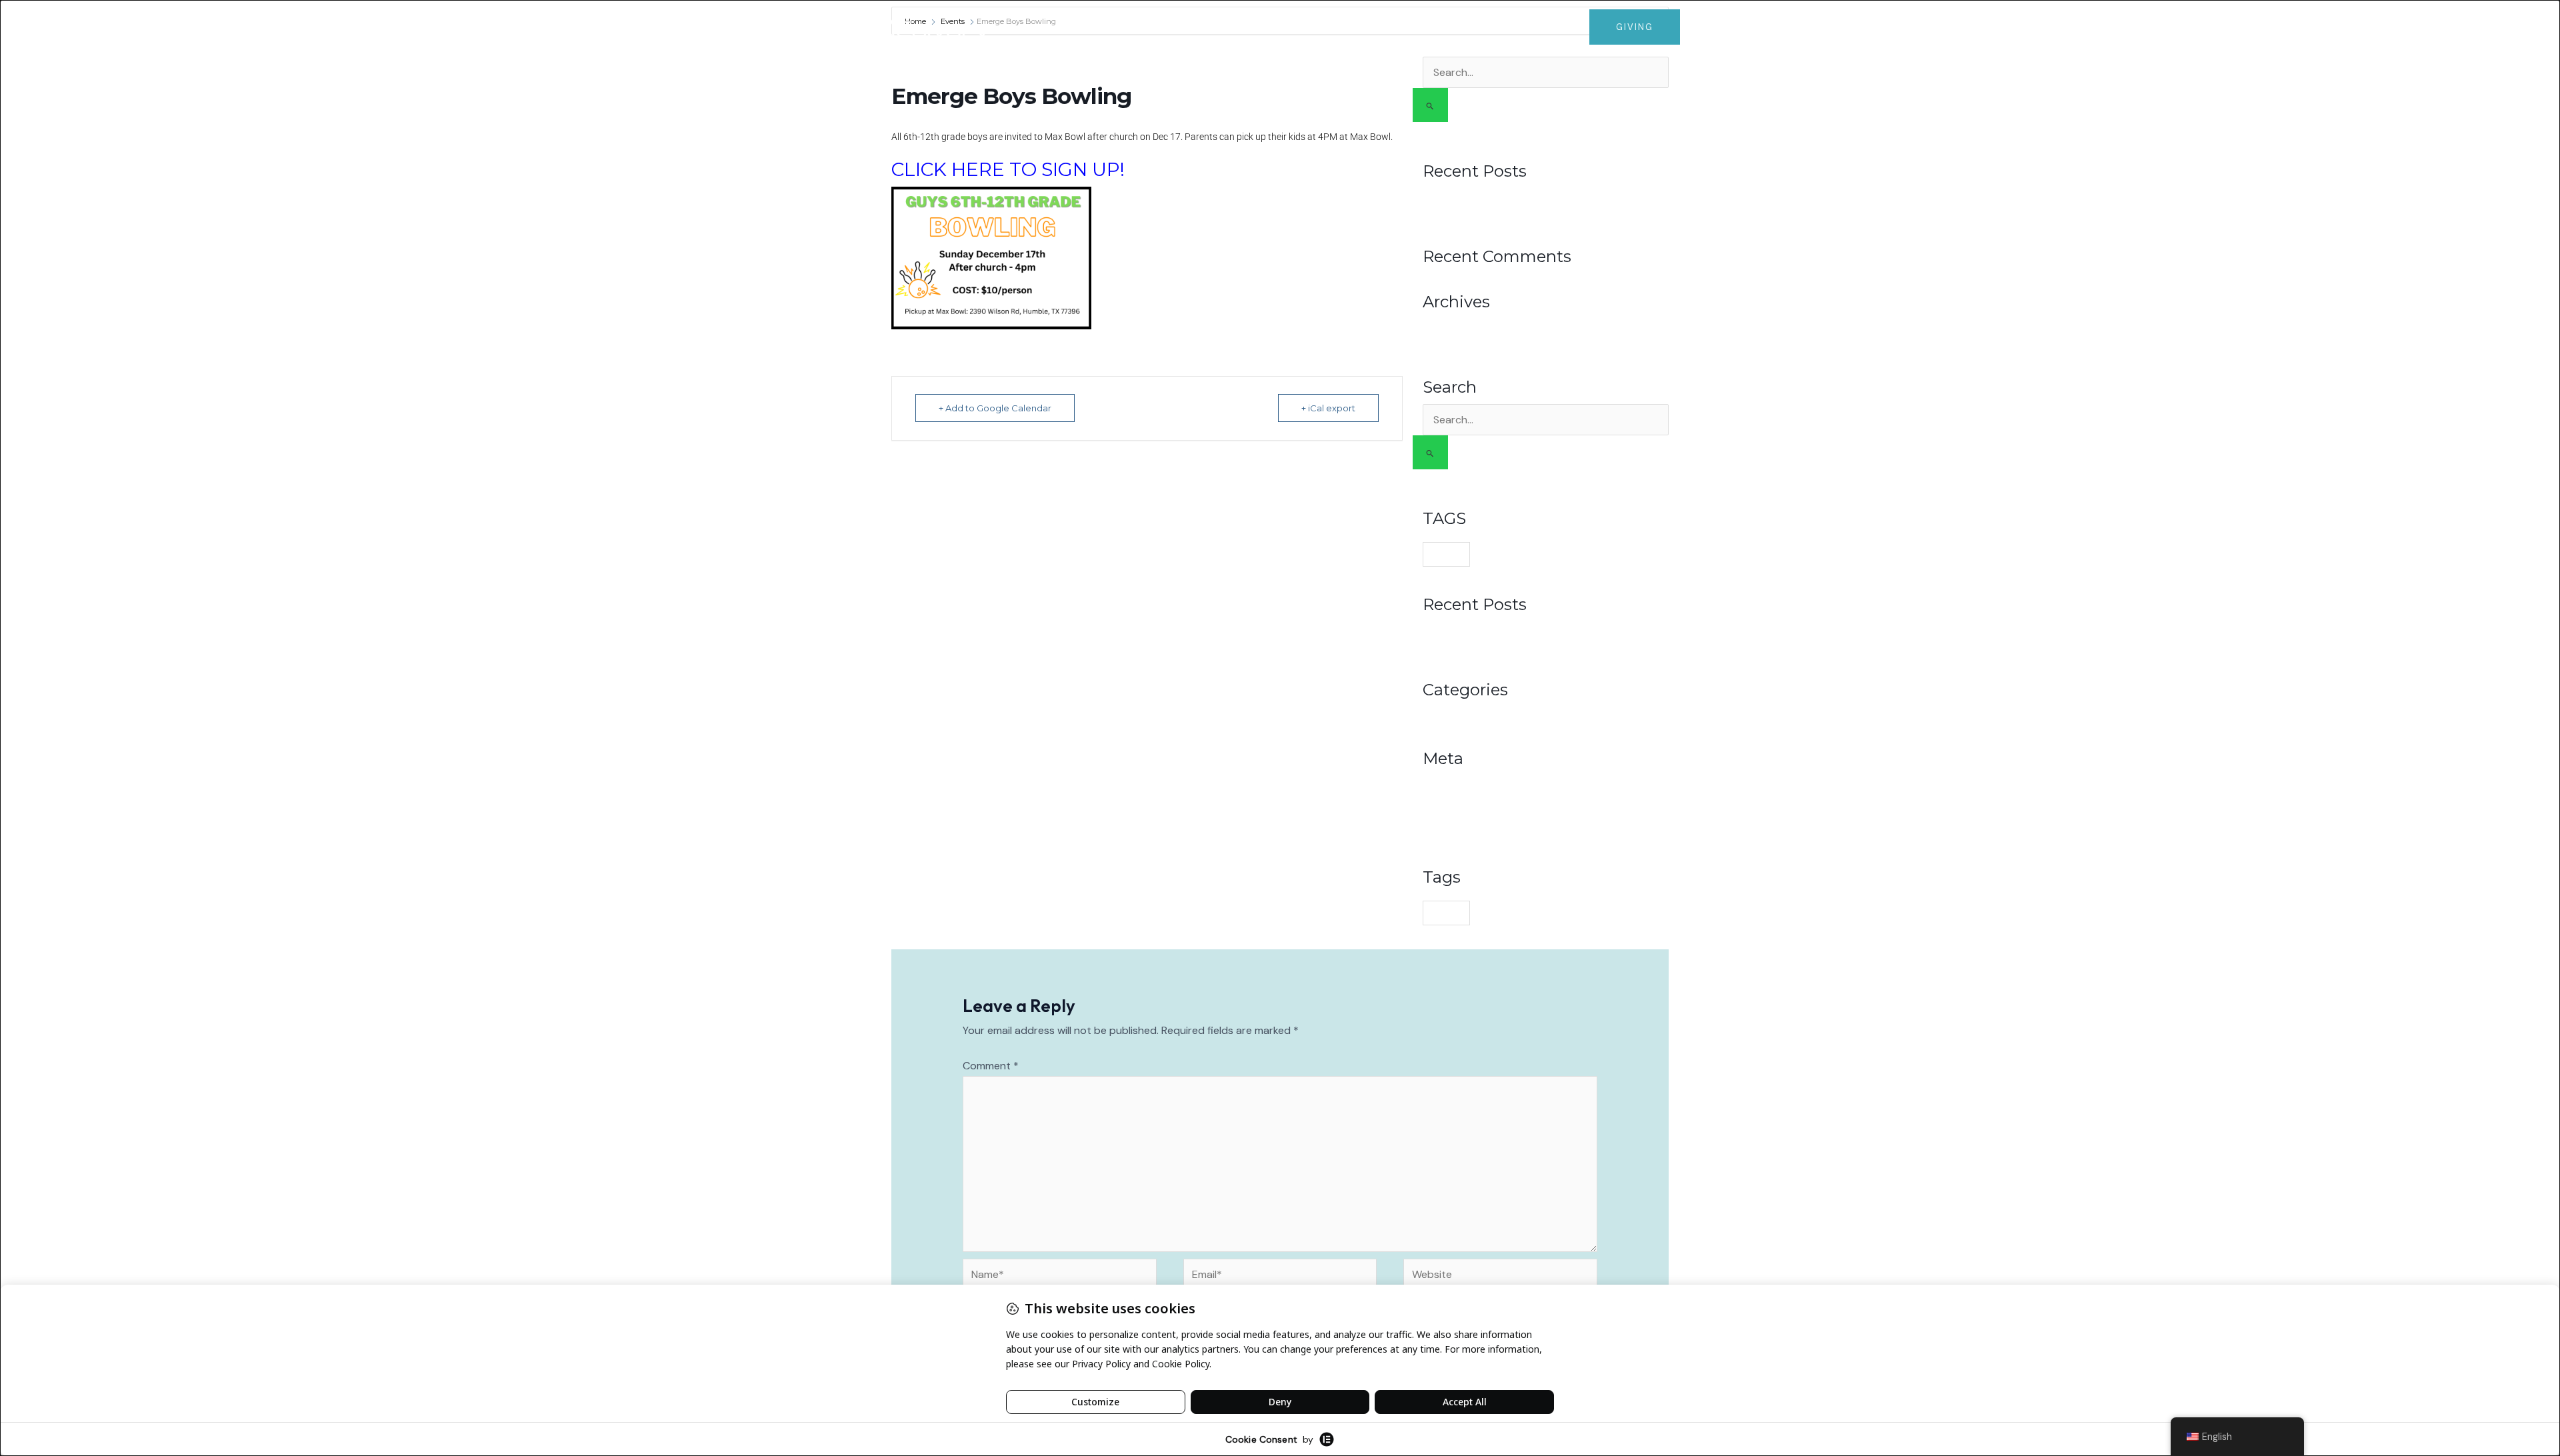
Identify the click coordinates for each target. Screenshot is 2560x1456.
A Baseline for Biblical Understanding (1508, 213)
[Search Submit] (1430, 105)
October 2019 (1454, 343)
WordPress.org (1457, 833)
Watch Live (1247, 27)
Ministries (1399, 27)
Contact (1545, 27)
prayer (1446, 554)
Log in (1437, 783)
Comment (991, 1066)
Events (1473, 27)
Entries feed (1451, 800)
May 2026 (1445, 327)
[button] (1348, 27)
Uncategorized (1457, 715)
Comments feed (1461, 817)
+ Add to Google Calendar (995, 408)
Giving (1185, 27)
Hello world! (1450, 196)
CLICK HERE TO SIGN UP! (1008, 169)
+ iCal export (1328, 408)
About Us (1318, 27)
